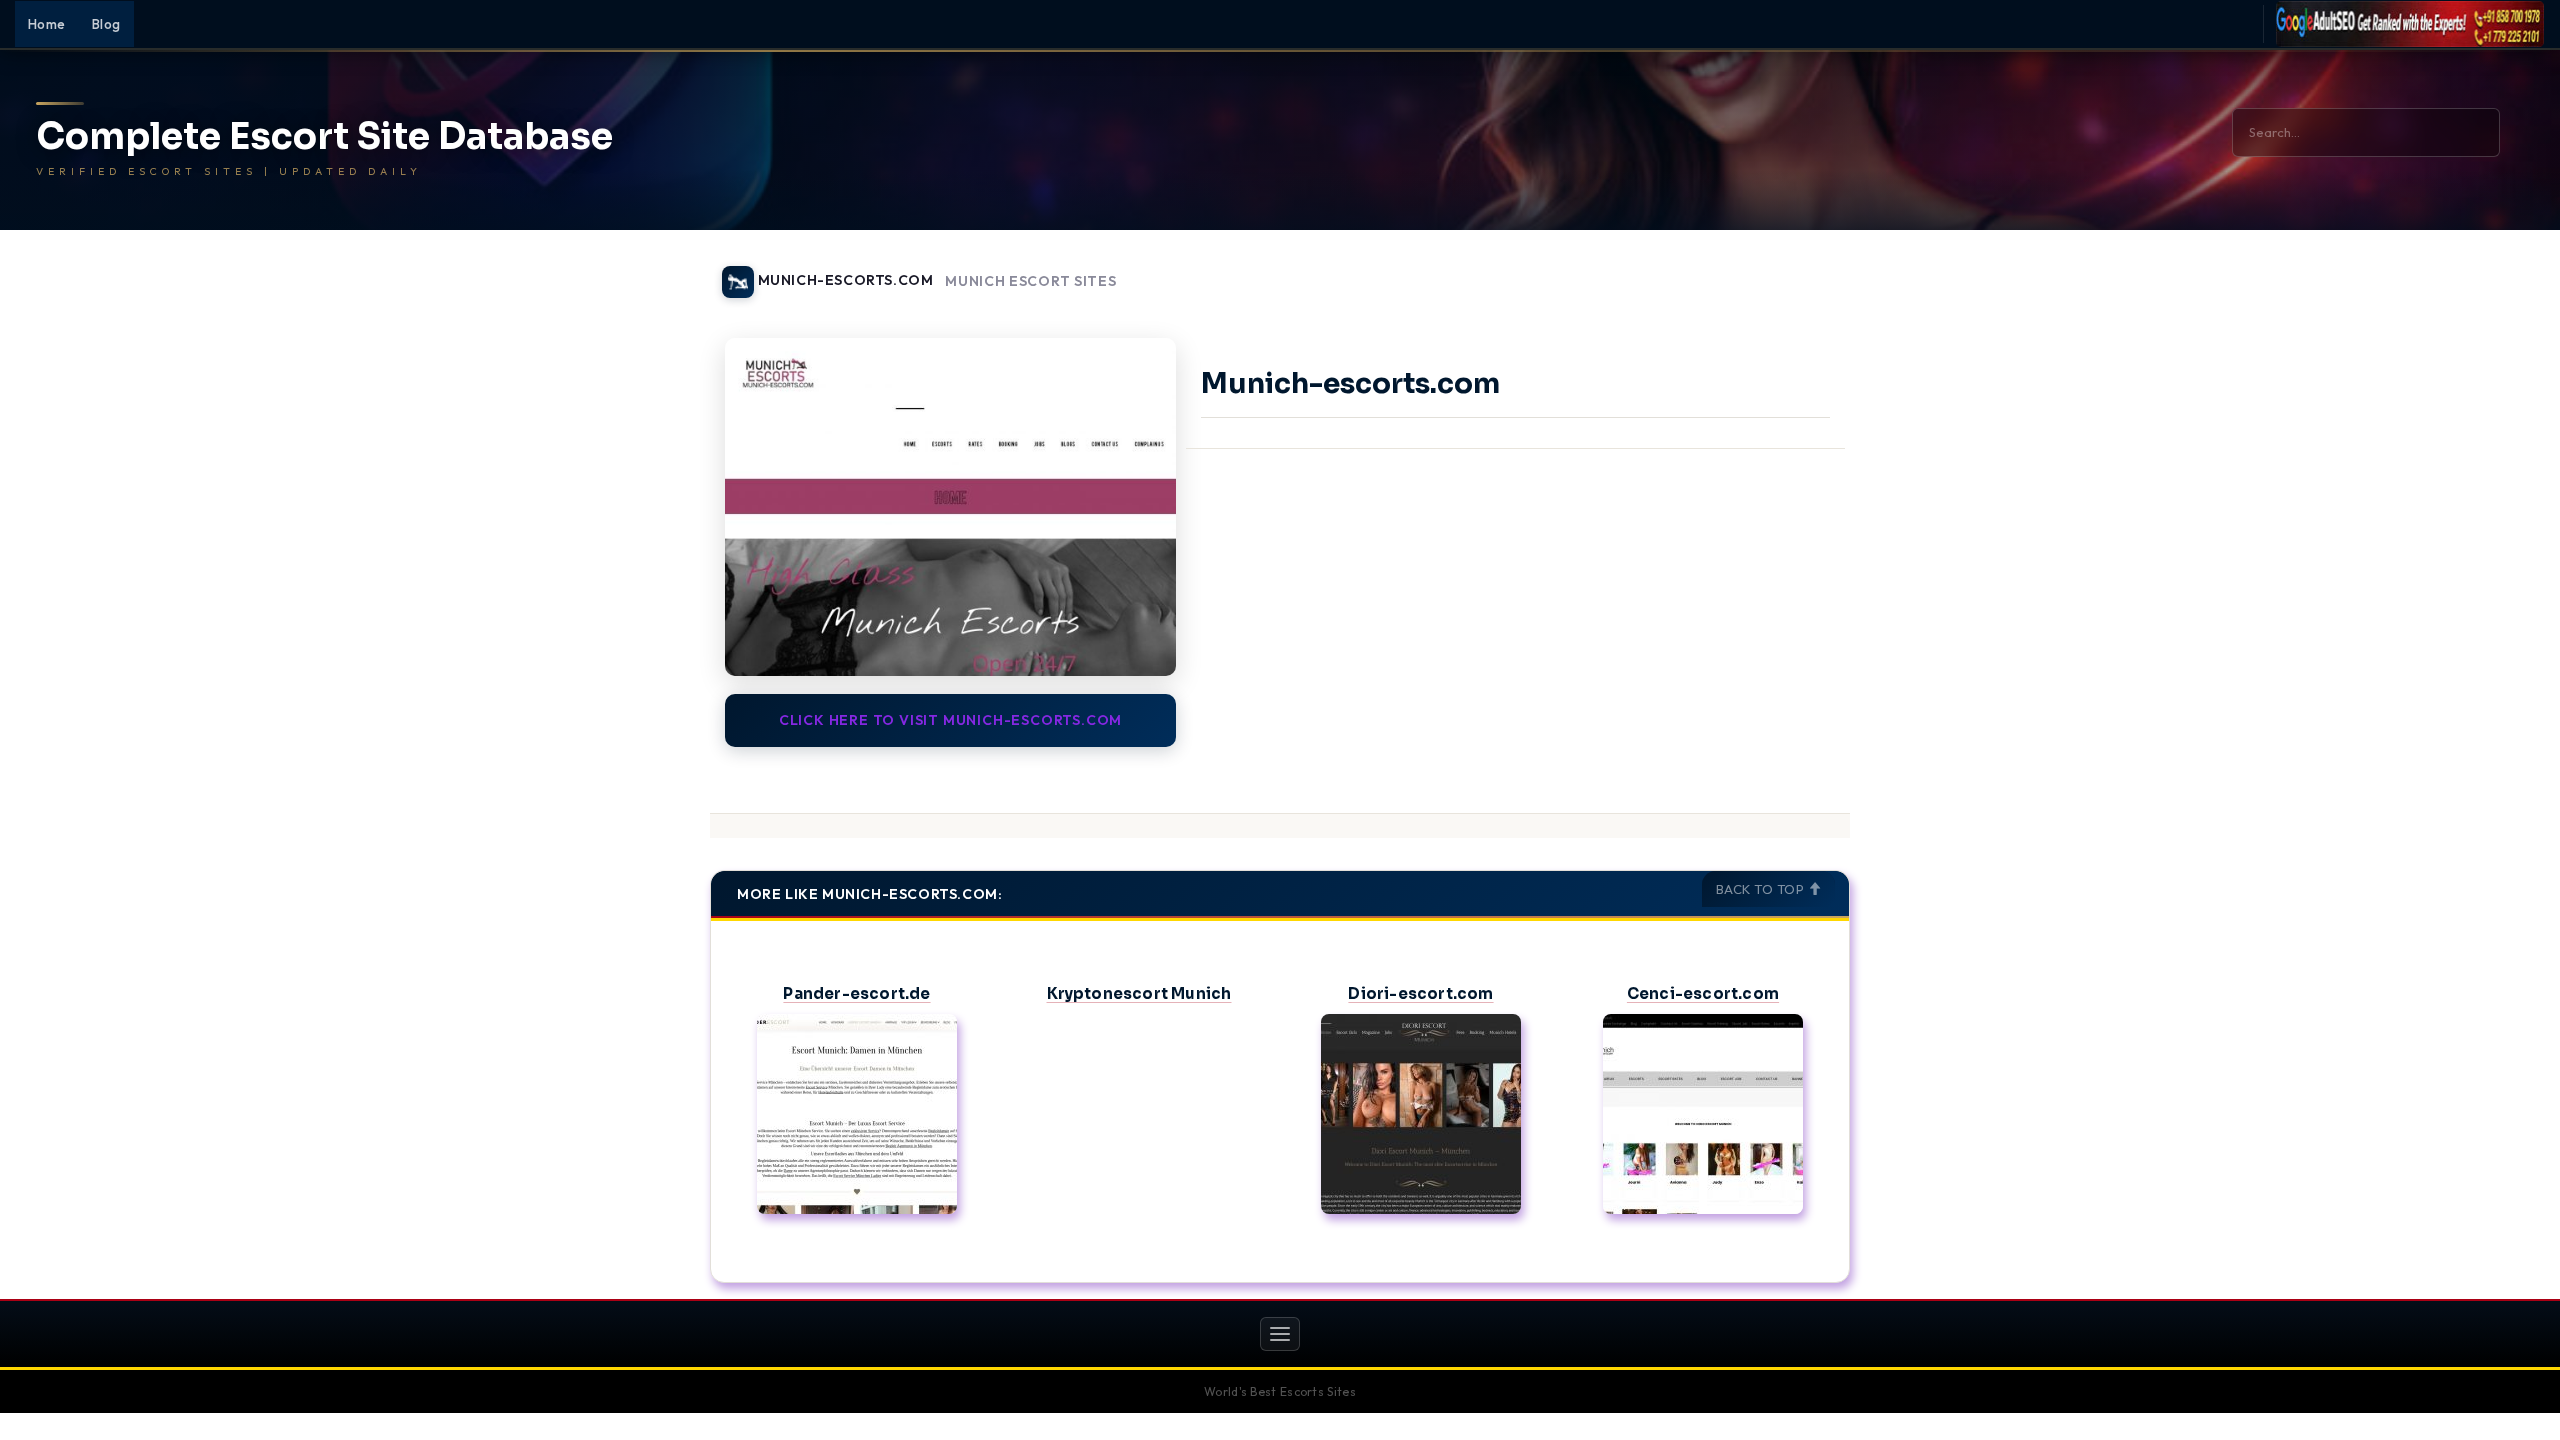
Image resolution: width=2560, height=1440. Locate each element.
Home (47, 24)
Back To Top (1762, 889)
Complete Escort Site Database (324, 137)
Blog (106, 24)
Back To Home (1798, 270)
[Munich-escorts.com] (950, 507)
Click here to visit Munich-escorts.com (950, 720)
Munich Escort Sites (1030, 281)
